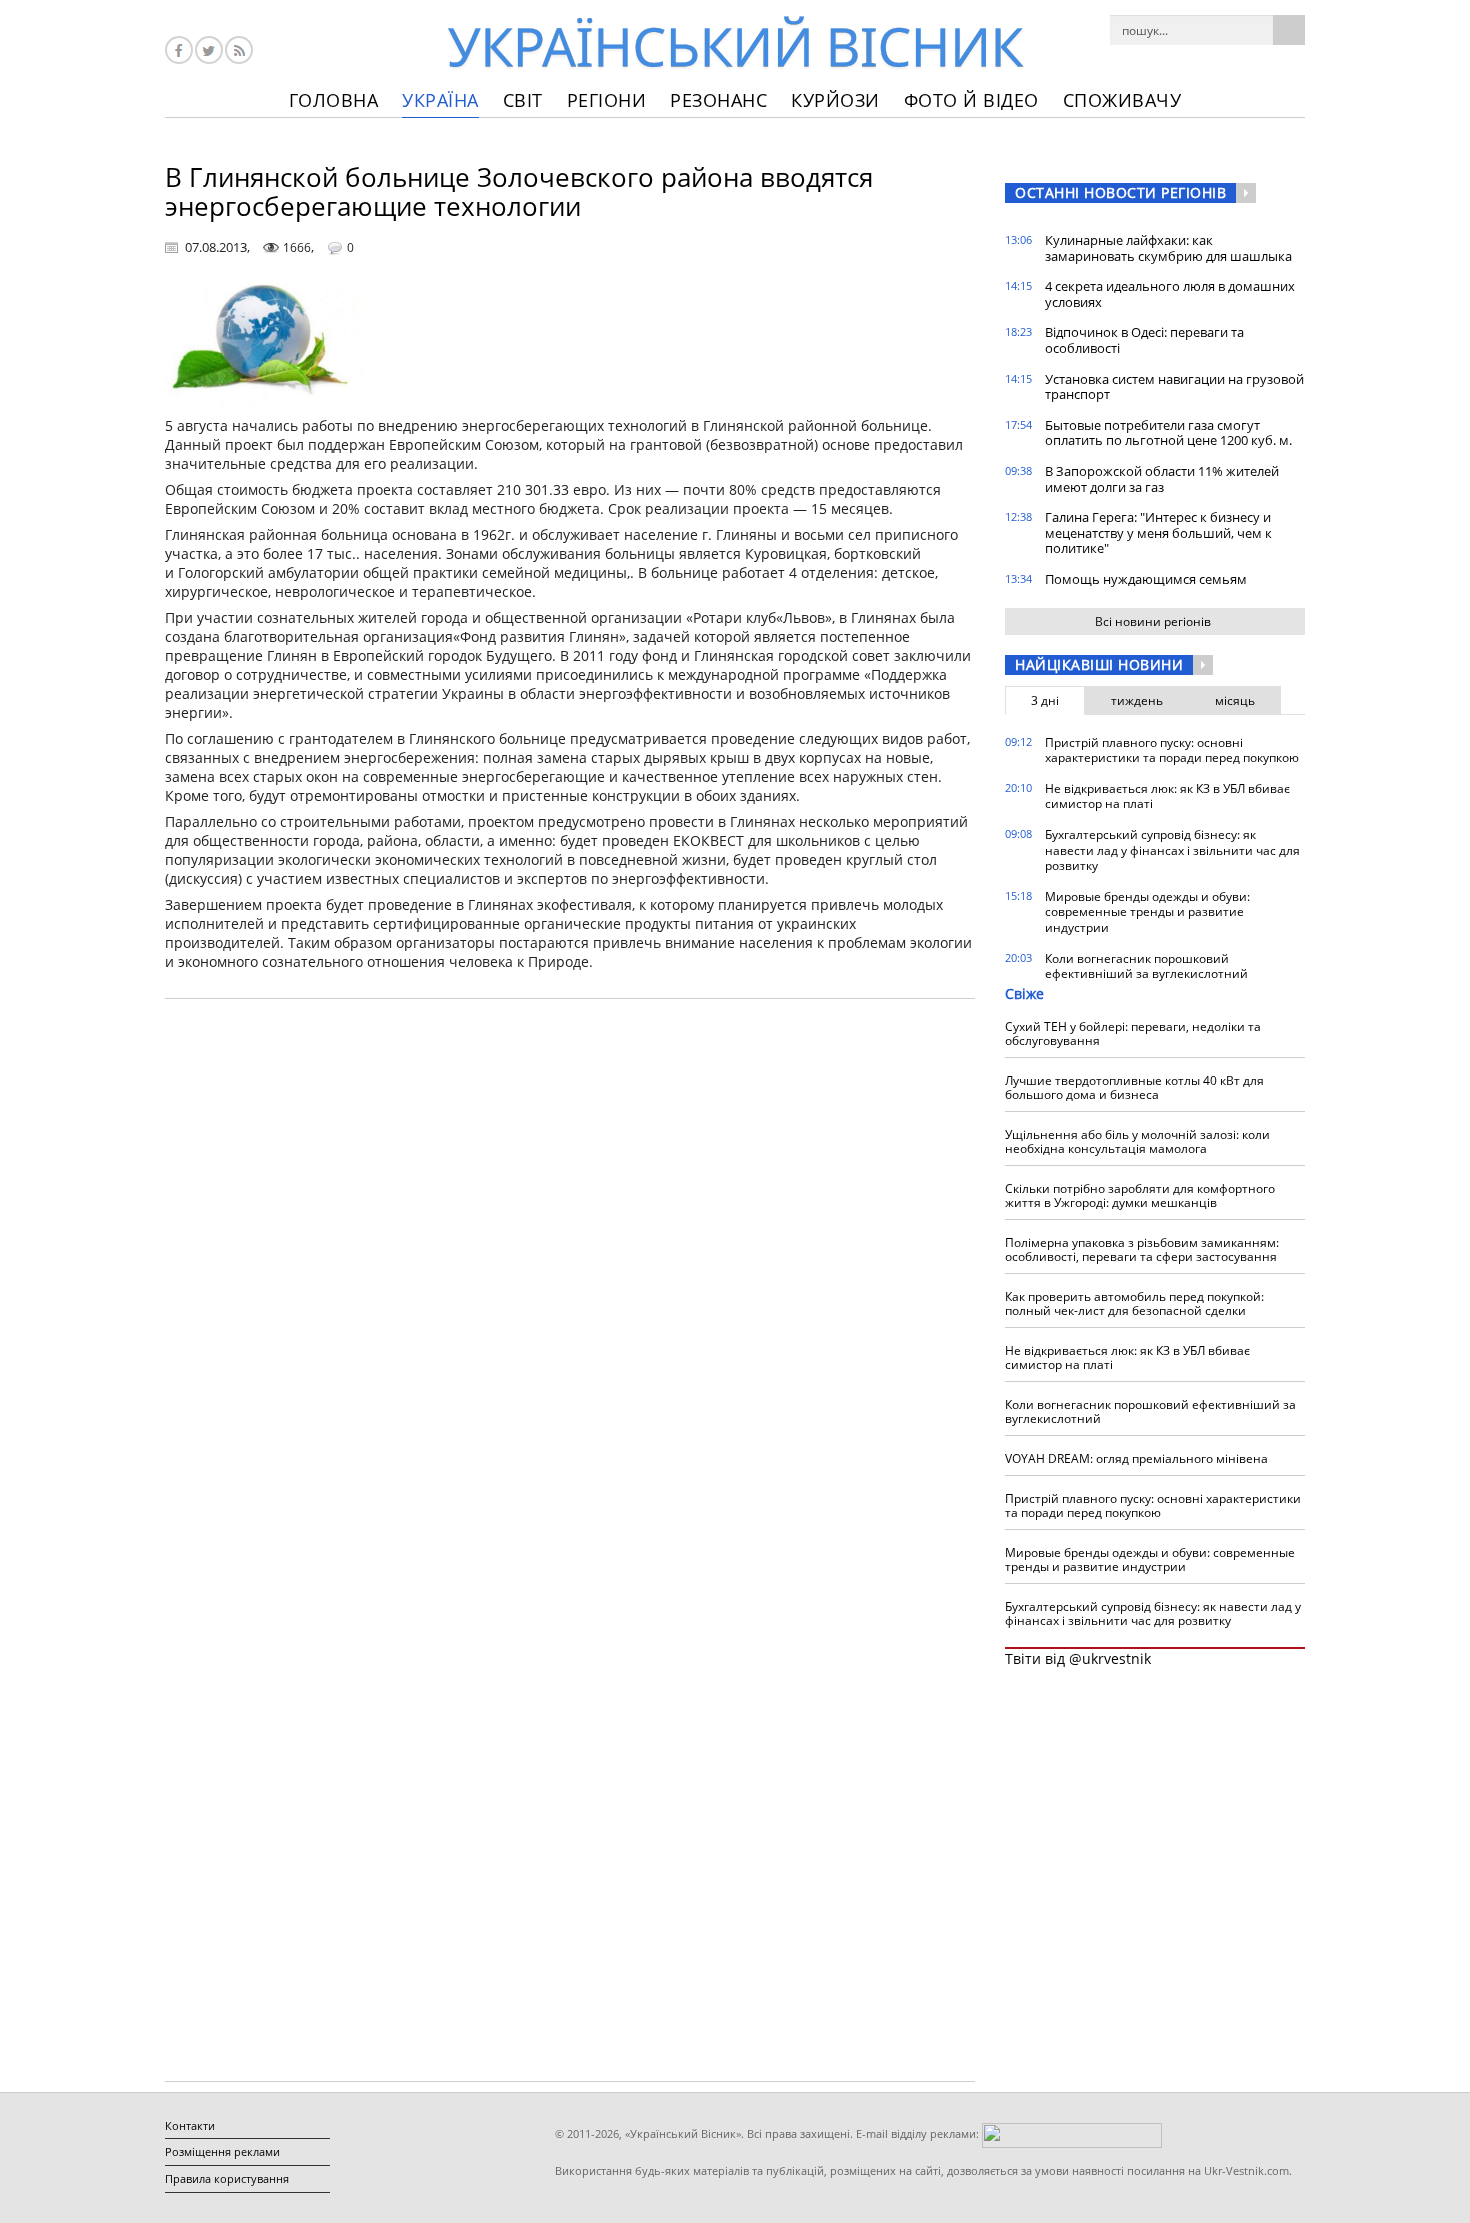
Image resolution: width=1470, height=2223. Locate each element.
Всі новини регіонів (1153, 621)
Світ (523, 100)
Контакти (190, 2125)
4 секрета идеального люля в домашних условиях (1170, 294)
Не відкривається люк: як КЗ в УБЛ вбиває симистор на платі (1167, 796)
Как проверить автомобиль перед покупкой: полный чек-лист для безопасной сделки (1134, 1303)
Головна (334, 100)
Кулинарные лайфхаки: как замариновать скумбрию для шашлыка (1168, 248)
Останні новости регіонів (1120, 192)
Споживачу (1122, 100)
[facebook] (179, 50)
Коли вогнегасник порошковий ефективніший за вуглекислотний (1146, 966)
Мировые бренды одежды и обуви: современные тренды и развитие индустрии (1147, 912)
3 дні (1045, 700)
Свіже (1024, 993)
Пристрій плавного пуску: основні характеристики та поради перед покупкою (1172, 750)
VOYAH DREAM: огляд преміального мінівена (1136, 1458)
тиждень (1137, 700)
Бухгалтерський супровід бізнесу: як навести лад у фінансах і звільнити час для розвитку (1172, 850)
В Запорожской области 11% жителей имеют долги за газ (1162, 479)
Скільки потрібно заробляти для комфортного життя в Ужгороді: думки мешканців (1140, 1195)
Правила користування (227, 2178)
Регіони (607, 100)
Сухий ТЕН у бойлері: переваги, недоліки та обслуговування (1133, 1033)
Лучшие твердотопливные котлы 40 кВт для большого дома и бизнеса (1134, 1087)
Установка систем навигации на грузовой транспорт (1174, 387)
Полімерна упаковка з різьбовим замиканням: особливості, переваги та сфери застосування (1142, 1249)
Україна (440, 100)
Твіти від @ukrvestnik (1078, 1658)
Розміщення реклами (222, 2151)
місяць (1235, 700)
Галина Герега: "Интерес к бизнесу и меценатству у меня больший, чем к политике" (1158, 532)
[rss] (239, 50)
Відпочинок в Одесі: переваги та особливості (1144, 340)
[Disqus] (570, 1269)
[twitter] (209, 50)
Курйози (835, 100)
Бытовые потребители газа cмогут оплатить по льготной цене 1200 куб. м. (1168, 433)
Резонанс (718, 100)
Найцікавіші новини (1099, 664)
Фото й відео (971, 100)
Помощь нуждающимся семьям (1146, 579)
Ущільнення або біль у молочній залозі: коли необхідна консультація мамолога (1137, 1141)
